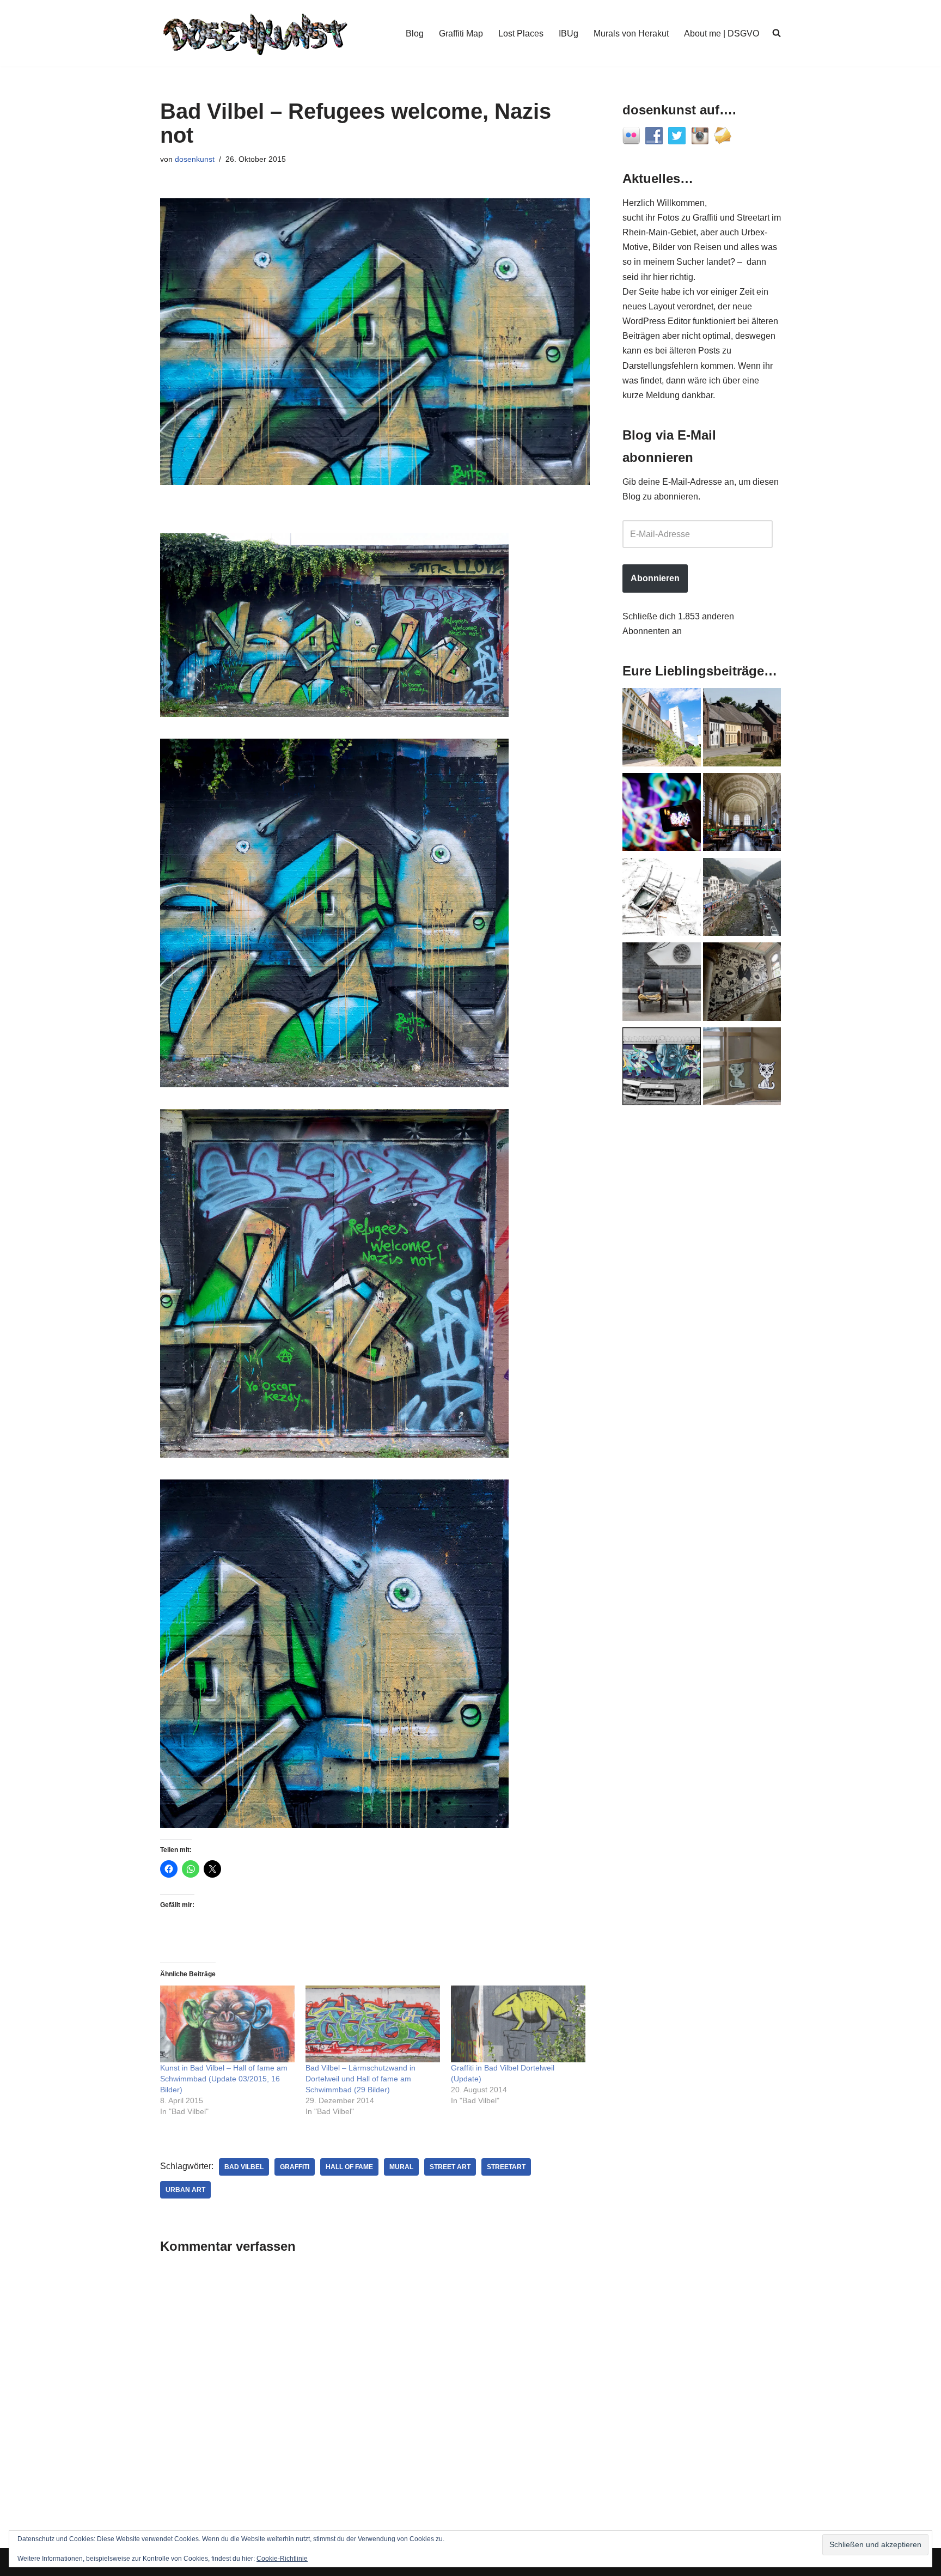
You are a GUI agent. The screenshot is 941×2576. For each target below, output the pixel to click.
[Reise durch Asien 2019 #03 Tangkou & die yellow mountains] (742, 899)
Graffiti (295, 2167)
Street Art (450, 2167)
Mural (401, 2167)
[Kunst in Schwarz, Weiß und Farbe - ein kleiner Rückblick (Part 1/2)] (662, 1069)
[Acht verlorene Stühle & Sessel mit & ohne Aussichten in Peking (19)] (662, 984)
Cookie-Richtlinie (282, 2559)
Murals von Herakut (631, 34)
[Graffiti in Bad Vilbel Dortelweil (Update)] (518, 2024)
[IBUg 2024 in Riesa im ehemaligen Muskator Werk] (662, 729)
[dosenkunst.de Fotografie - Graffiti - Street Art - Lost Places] (255, 33)
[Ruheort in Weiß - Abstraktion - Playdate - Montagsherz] (662, 899)
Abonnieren (655, 578)
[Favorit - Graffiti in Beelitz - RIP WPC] (742, 984)
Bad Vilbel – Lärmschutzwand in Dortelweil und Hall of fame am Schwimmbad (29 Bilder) (360, 2079)
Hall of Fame (349, 2167)
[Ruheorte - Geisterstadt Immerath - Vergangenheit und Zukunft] (742, 729)
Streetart (506, 2167)
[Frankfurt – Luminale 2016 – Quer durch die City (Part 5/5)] (662, 814)
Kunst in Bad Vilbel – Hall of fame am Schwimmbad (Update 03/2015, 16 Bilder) (224, 2079)
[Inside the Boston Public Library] (742, 814)
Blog (415, 34)
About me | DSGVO (722, 34)
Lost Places (521, 34)
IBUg (569, 34)
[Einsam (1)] (742, 1069)
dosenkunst (195, 159)
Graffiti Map (461, 34)
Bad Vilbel (244, 2167)
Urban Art (185, 2190)
